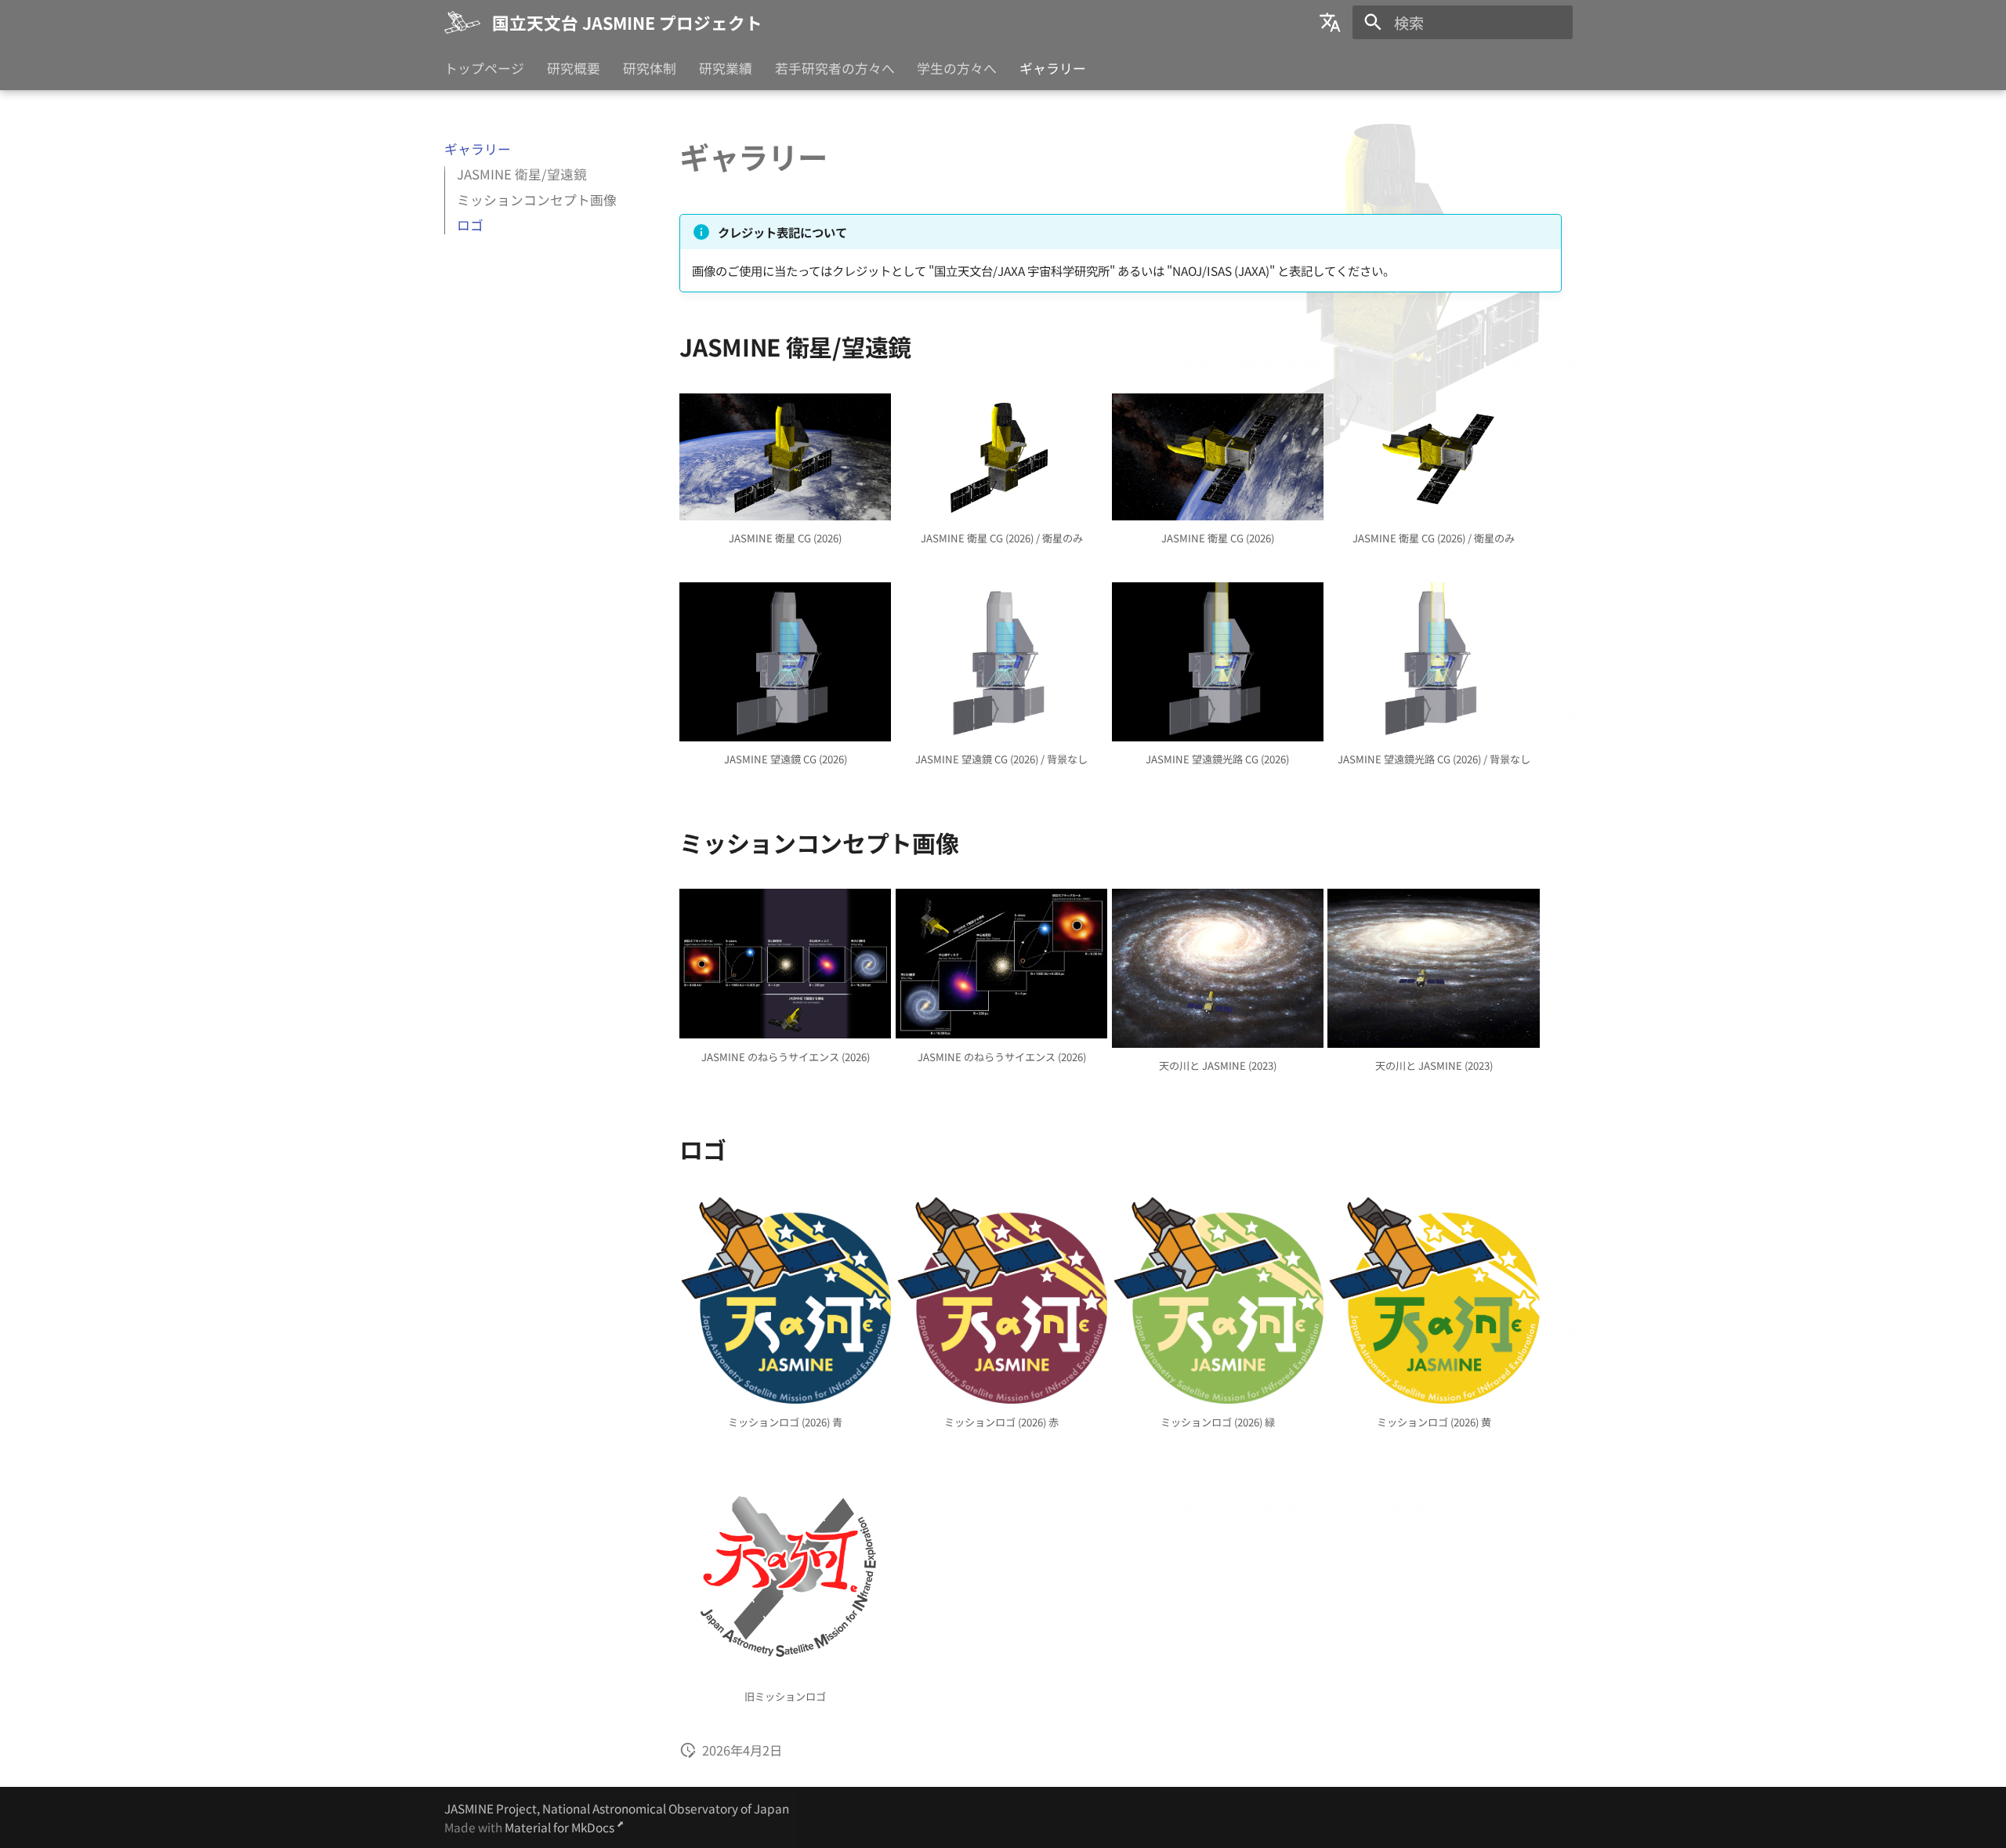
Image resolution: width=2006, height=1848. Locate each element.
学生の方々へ (957, 69)
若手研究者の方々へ (834, 69)
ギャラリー (1053, 69)
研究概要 (574, 69)
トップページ (484, 69)
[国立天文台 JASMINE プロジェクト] (463, 23)
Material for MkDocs (561, 1827)
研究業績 (726, 69)
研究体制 (650, 69)
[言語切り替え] (1331, 23)
